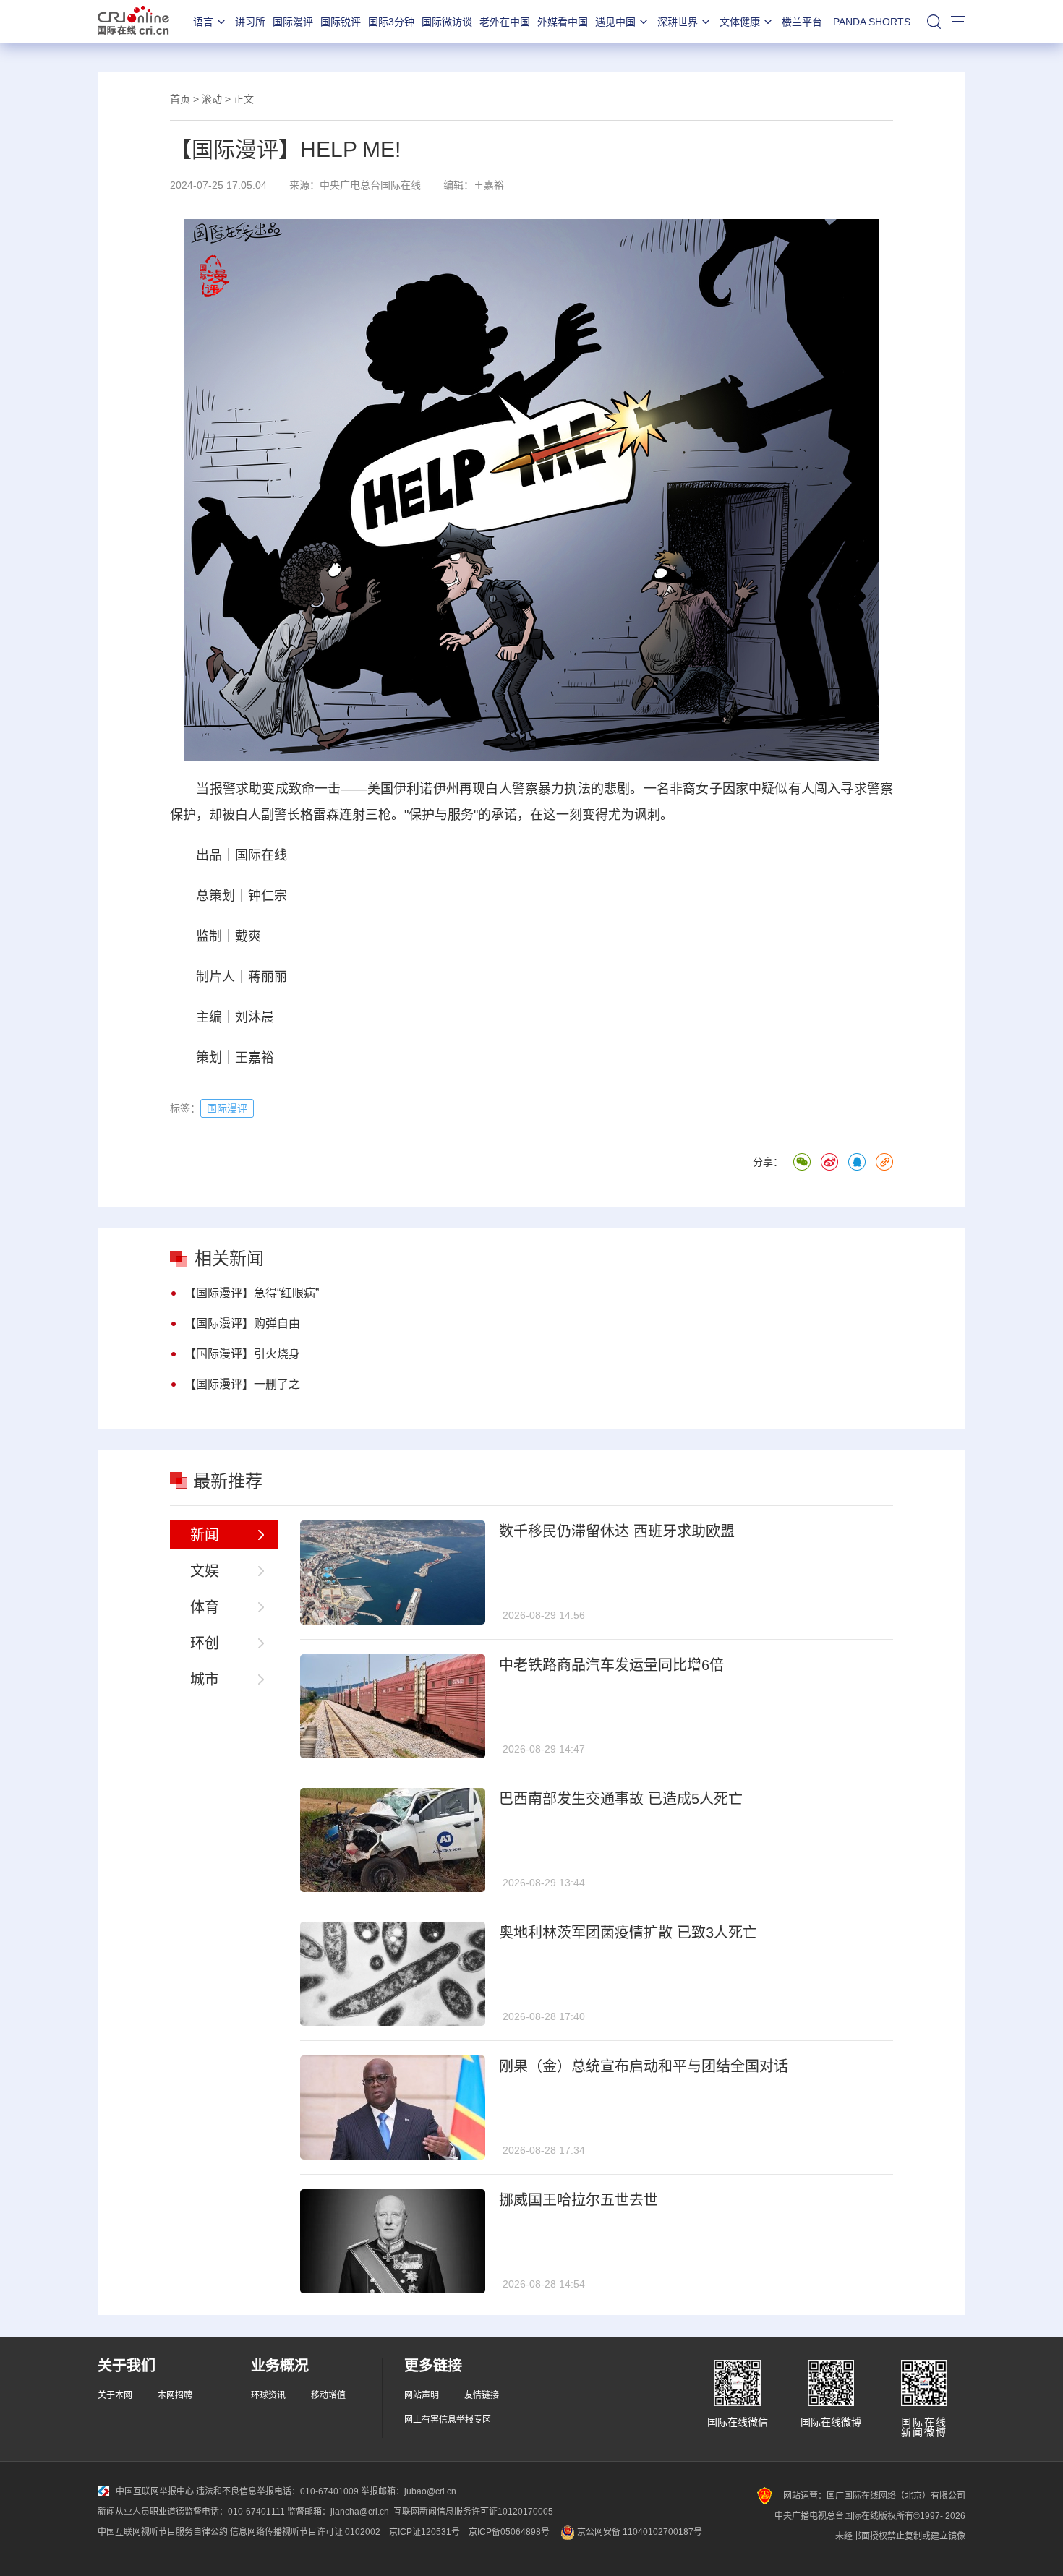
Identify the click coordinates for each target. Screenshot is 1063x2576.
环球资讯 (268, 2395)
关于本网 (115, 2395)
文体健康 (740, 22)
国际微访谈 (447, 22)
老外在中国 (505, 22)
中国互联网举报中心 (155, 2491)
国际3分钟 (391, 22)
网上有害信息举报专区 (448, 2420)
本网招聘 (175, 2395)
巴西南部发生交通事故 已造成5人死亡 (621, 1799)
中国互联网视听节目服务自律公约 (163, 2532)
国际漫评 (293, 22)
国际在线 (133, 22)
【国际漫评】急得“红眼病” (252, 1293)
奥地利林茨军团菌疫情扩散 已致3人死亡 (628, 1933)
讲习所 (250, 22)
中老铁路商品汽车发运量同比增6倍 (611, 1665)
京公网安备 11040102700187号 (639, 2532)
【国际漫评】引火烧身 (242, 1354)
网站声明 (422, 2395)
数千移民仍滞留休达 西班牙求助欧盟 (617, 1531)
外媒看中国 (563, 22)
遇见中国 (615, 22)
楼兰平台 (802, 22)
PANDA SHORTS (872, 22)
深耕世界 (678, 22)
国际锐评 (341, 22)
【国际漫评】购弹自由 (242, 1323)
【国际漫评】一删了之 (242, 1384)
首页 (180, 99)
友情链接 (482, 2395)
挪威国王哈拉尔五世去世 (579, 2200)
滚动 (212, 99)
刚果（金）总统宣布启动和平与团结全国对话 (644, 2066)
